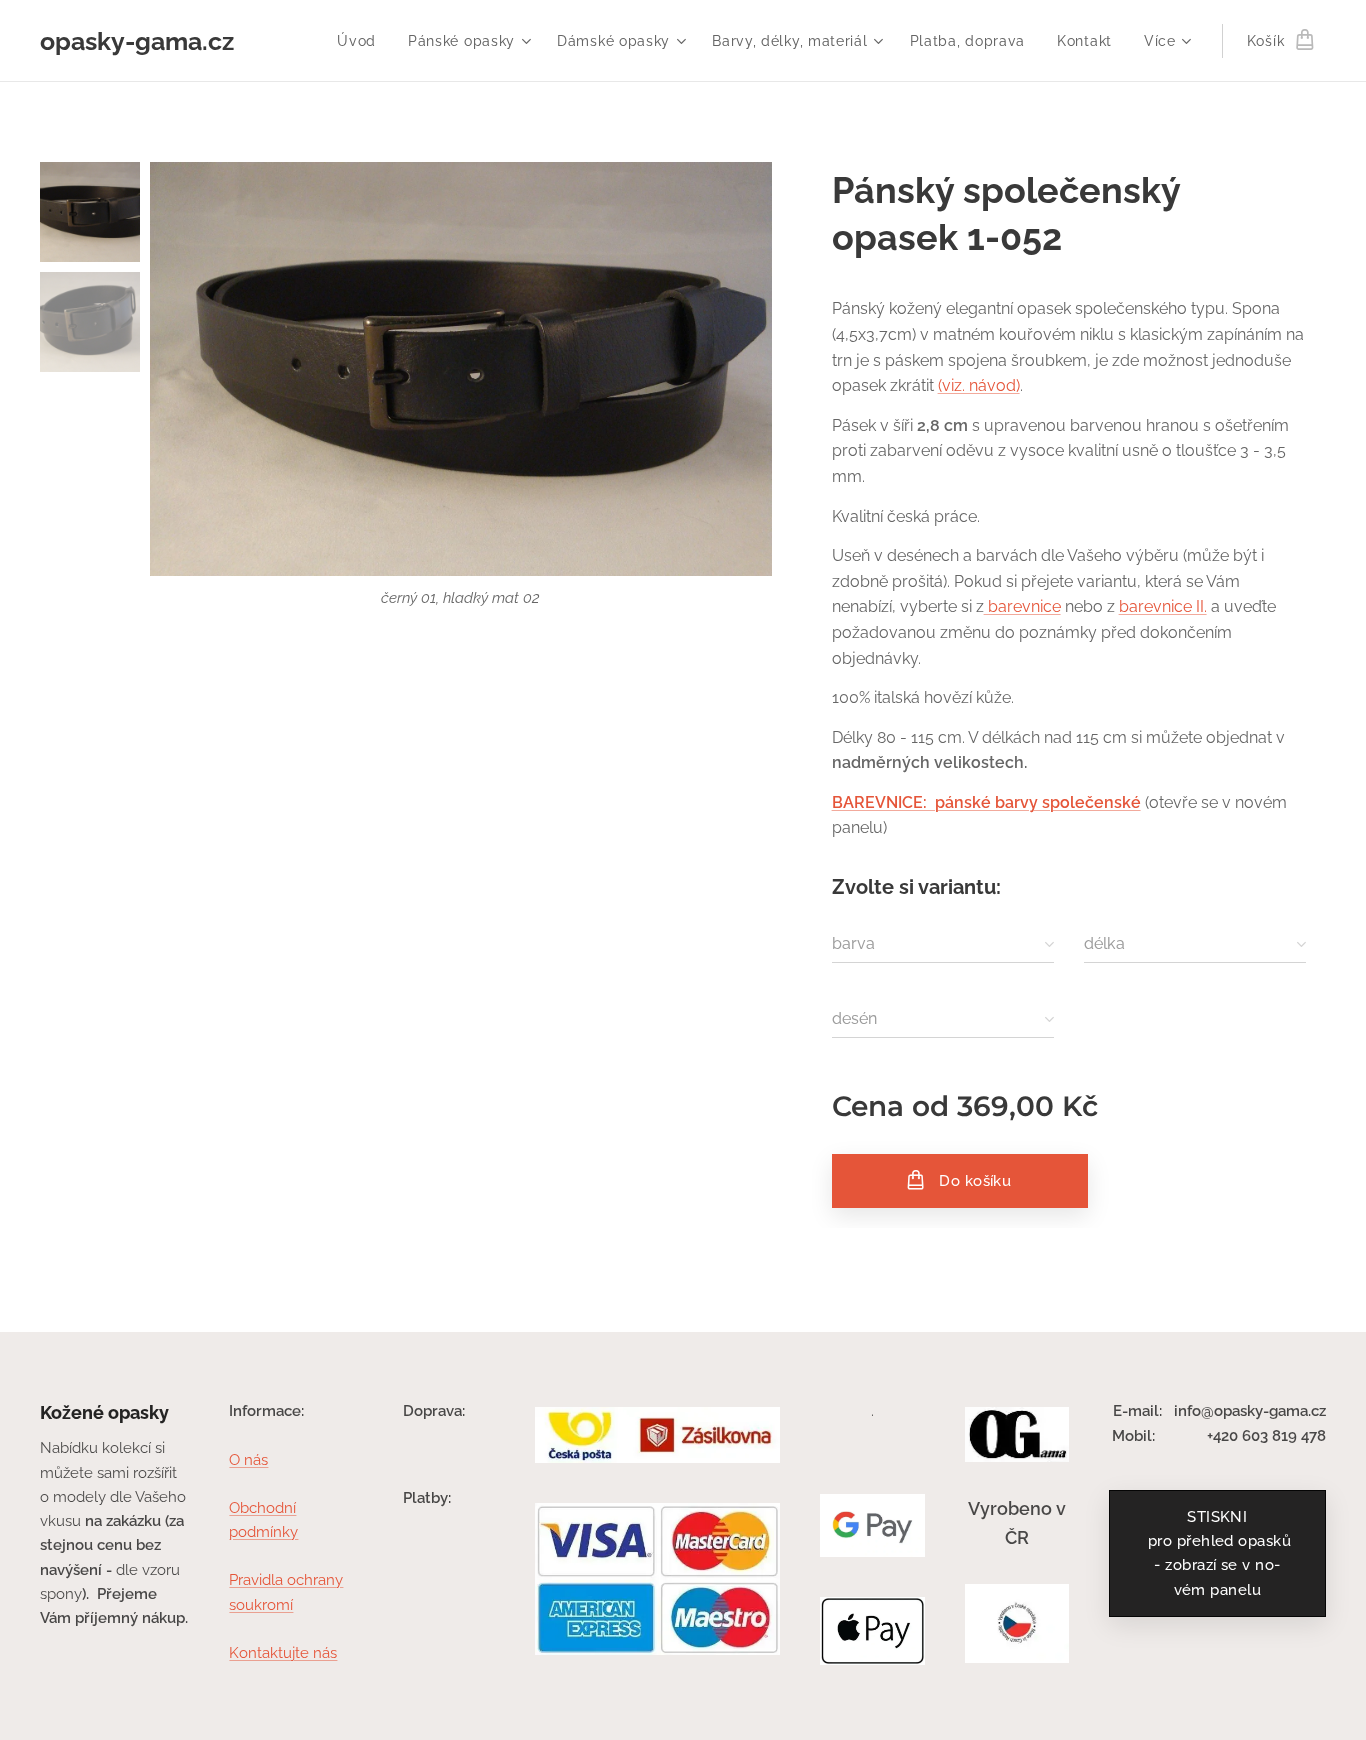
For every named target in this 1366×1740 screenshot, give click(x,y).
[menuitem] (362, 41)
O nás (248, 1460)
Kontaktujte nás (283, 1653)
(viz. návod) (979, 385)
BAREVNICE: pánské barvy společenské (986, 802)
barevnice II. (1163, 606)
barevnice (1022, 606)
